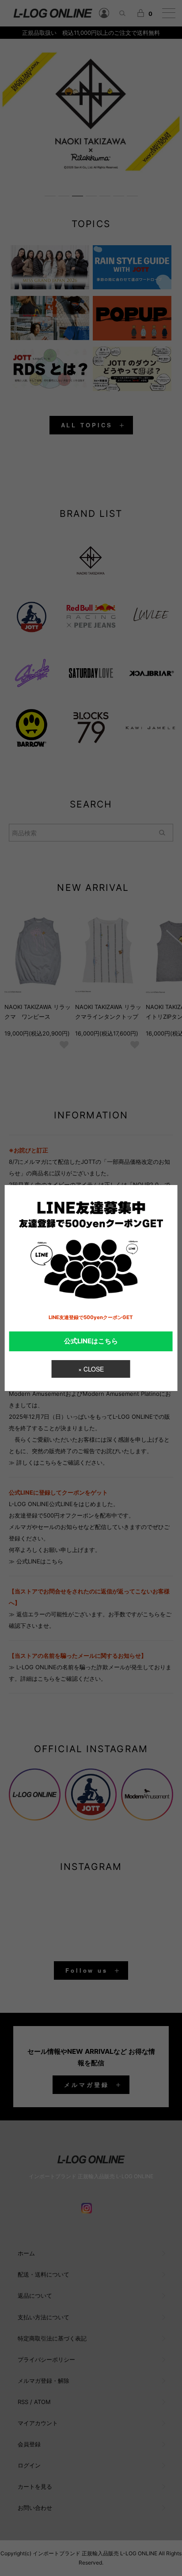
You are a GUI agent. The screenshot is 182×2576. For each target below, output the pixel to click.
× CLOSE (91, 1369)
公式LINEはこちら (91, 1341)
